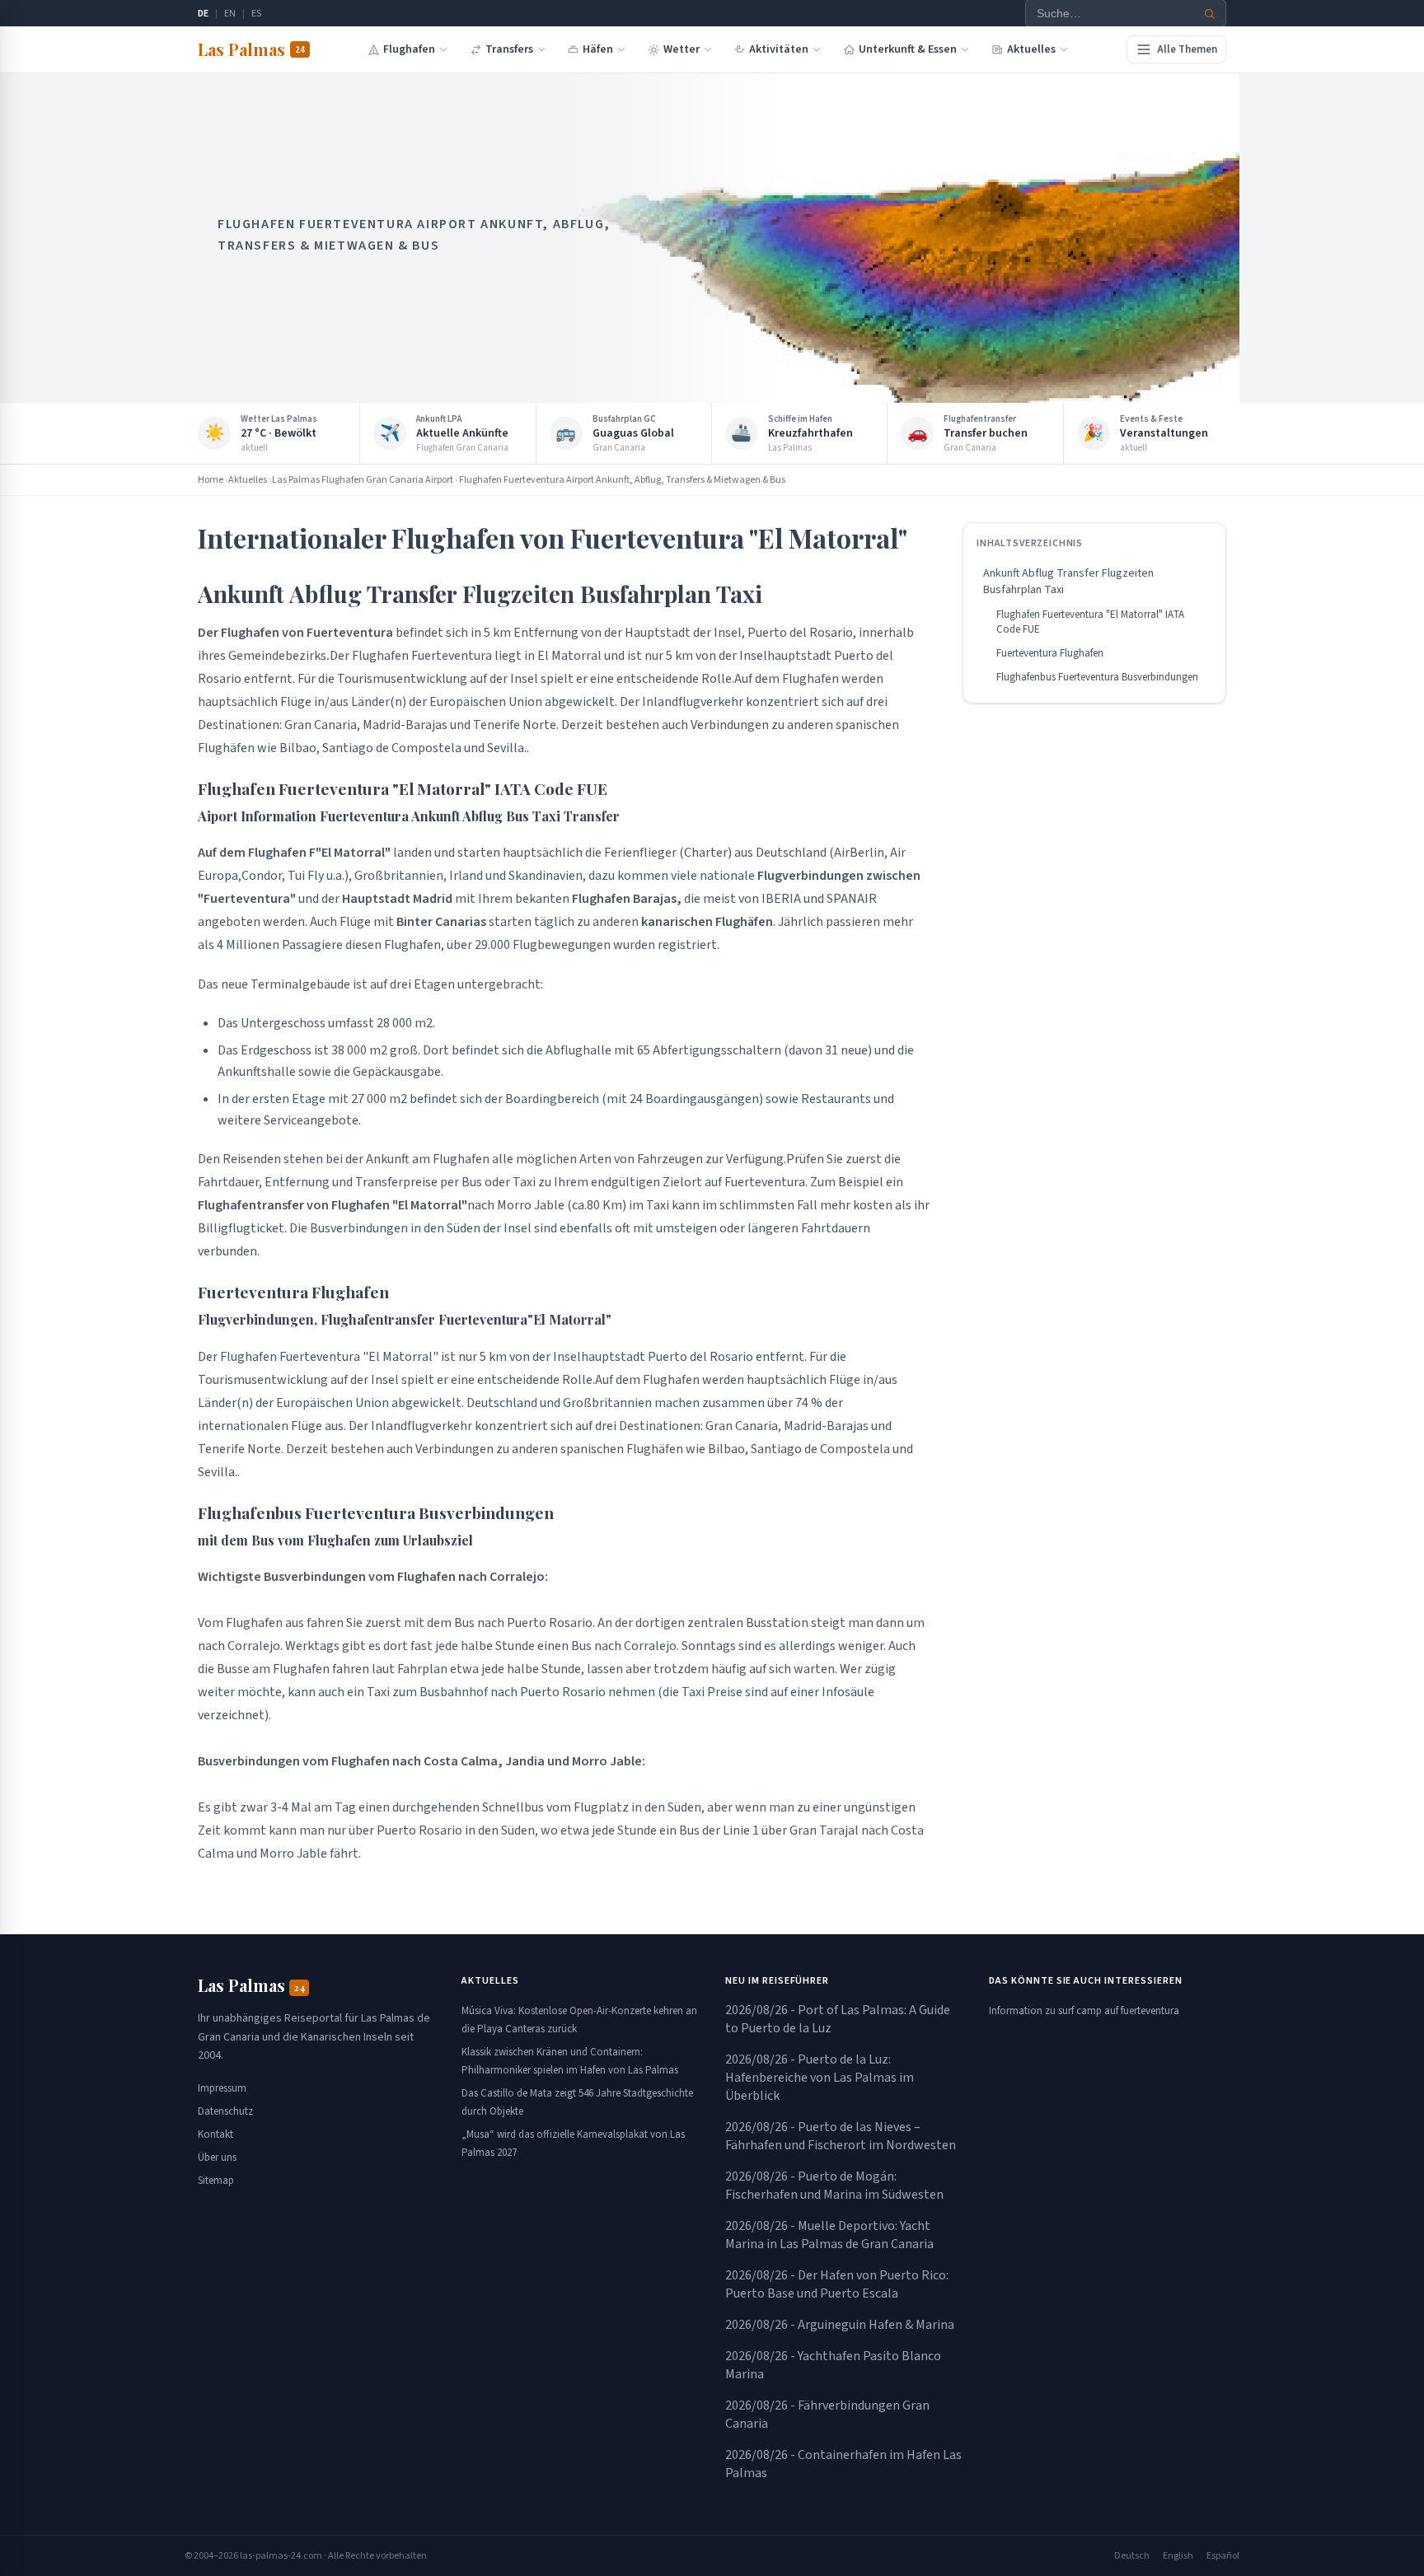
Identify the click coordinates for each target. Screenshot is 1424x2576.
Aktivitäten (779, 49)
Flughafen (409, 49)
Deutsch (1132, 2556)
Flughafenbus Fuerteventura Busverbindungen (1097, 677)
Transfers (509, 49)
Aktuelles (1031, 49)
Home (211, 480)
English (1178, 2556)
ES (256, 14)
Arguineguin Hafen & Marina (840, 2325)
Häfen (598, 49)
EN (230, 14)
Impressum (222, 2088)
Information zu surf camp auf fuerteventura (1084, 2011)
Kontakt (215, 2134)
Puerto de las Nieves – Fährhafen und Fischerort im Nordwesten (841, 2136)
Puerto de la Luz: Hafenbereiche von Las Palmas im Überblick (820, 2078)
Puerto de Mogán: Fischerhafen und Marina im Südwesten (834, 2186)
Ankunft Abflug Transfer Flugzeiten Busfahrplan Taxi (1068, 582)
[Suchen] (1210, 14)
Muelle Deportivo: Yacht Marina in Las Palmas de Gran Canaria (829, 2235)
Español (1223, 2556)
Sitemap (216, 2181)
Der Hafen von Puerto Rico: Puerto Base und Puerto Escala (837, 2284)
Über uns (217, 2158)
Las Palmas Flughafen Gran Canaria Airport (363, 480)
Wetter (682, 49)
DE (203, 14)
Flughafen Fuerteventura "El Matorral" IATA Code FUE (1090, 622)
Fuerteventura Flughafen (1050, 653)
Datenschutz (225, 2111)
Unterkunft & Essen (908, 49)
